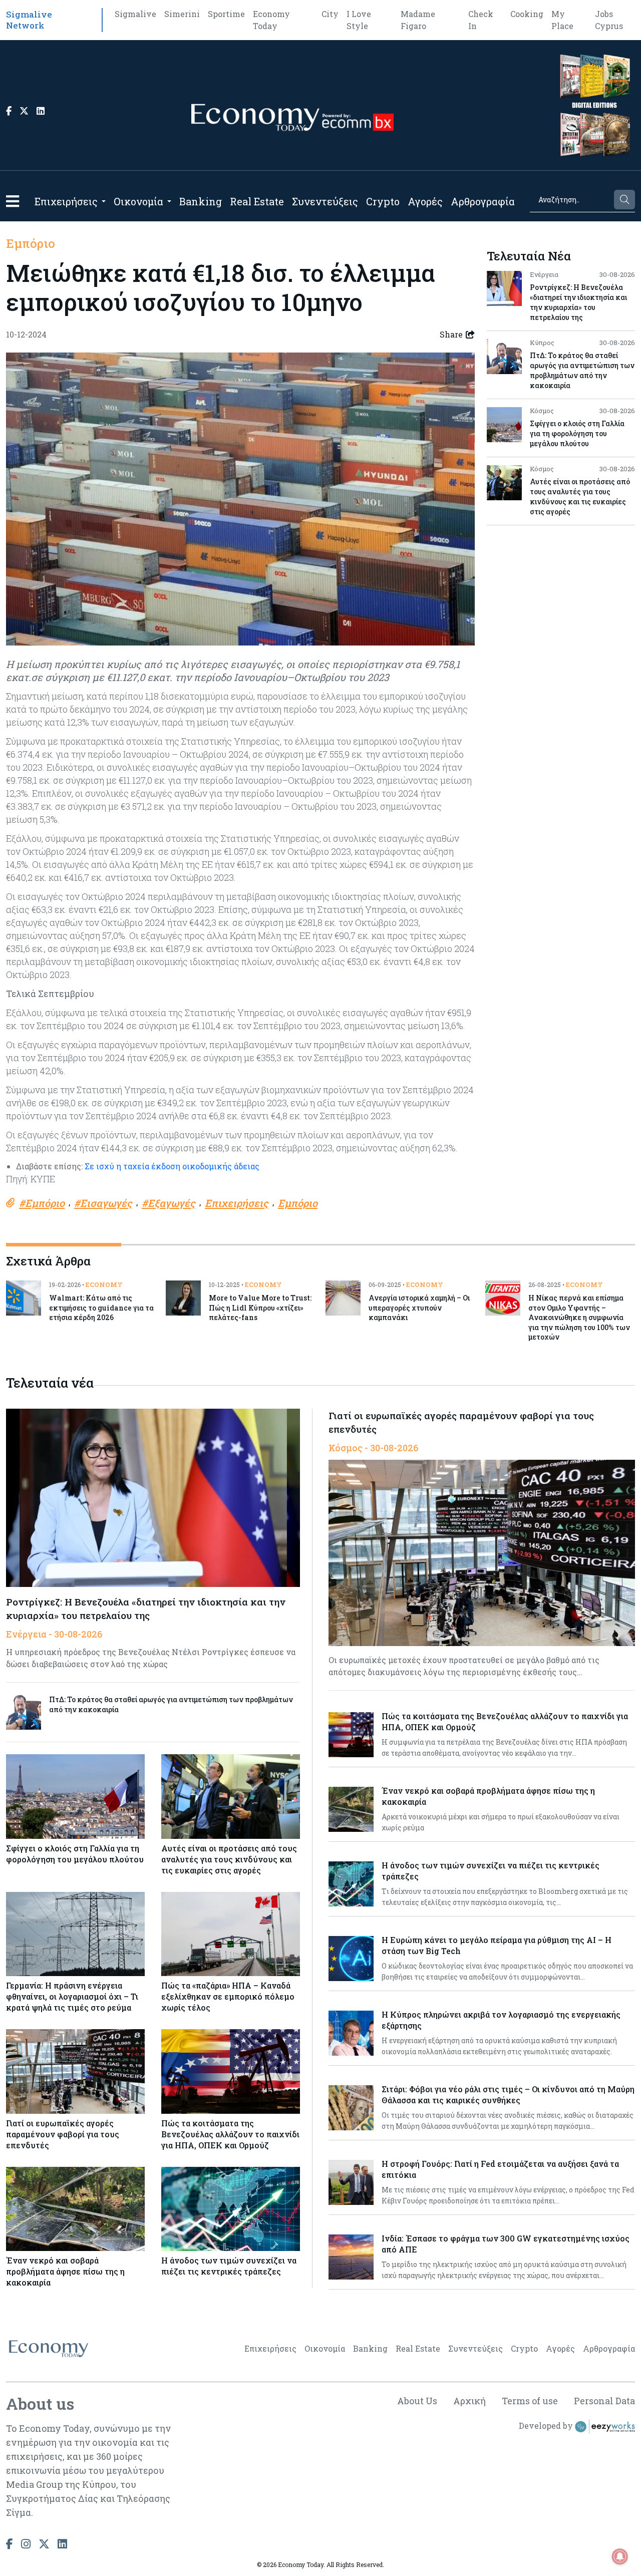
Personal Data (604, 2401)
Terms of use (530, 2401)
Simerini (182, 14)
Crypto (383, 201)
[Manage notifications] (620, 2556)
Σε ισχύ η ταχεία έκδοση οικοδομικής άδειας (172, 1166)
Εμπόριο (31, 243)
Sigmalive (135, 14)
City (330, 14)
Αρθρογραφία (483, 201)
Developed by (547, 2426)
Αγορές (425, 201)
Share (451, 334)
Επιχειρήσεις (66, 201)
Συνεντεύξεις (325, 201)
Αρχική (469, 2401)
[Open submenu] (104, 201)
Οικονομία (138, 201)
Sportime (226, 14)
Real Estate (257, 201)
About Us (417, 2401)
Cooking (527, 14)
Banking (201, 201)
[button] (13, 201)
